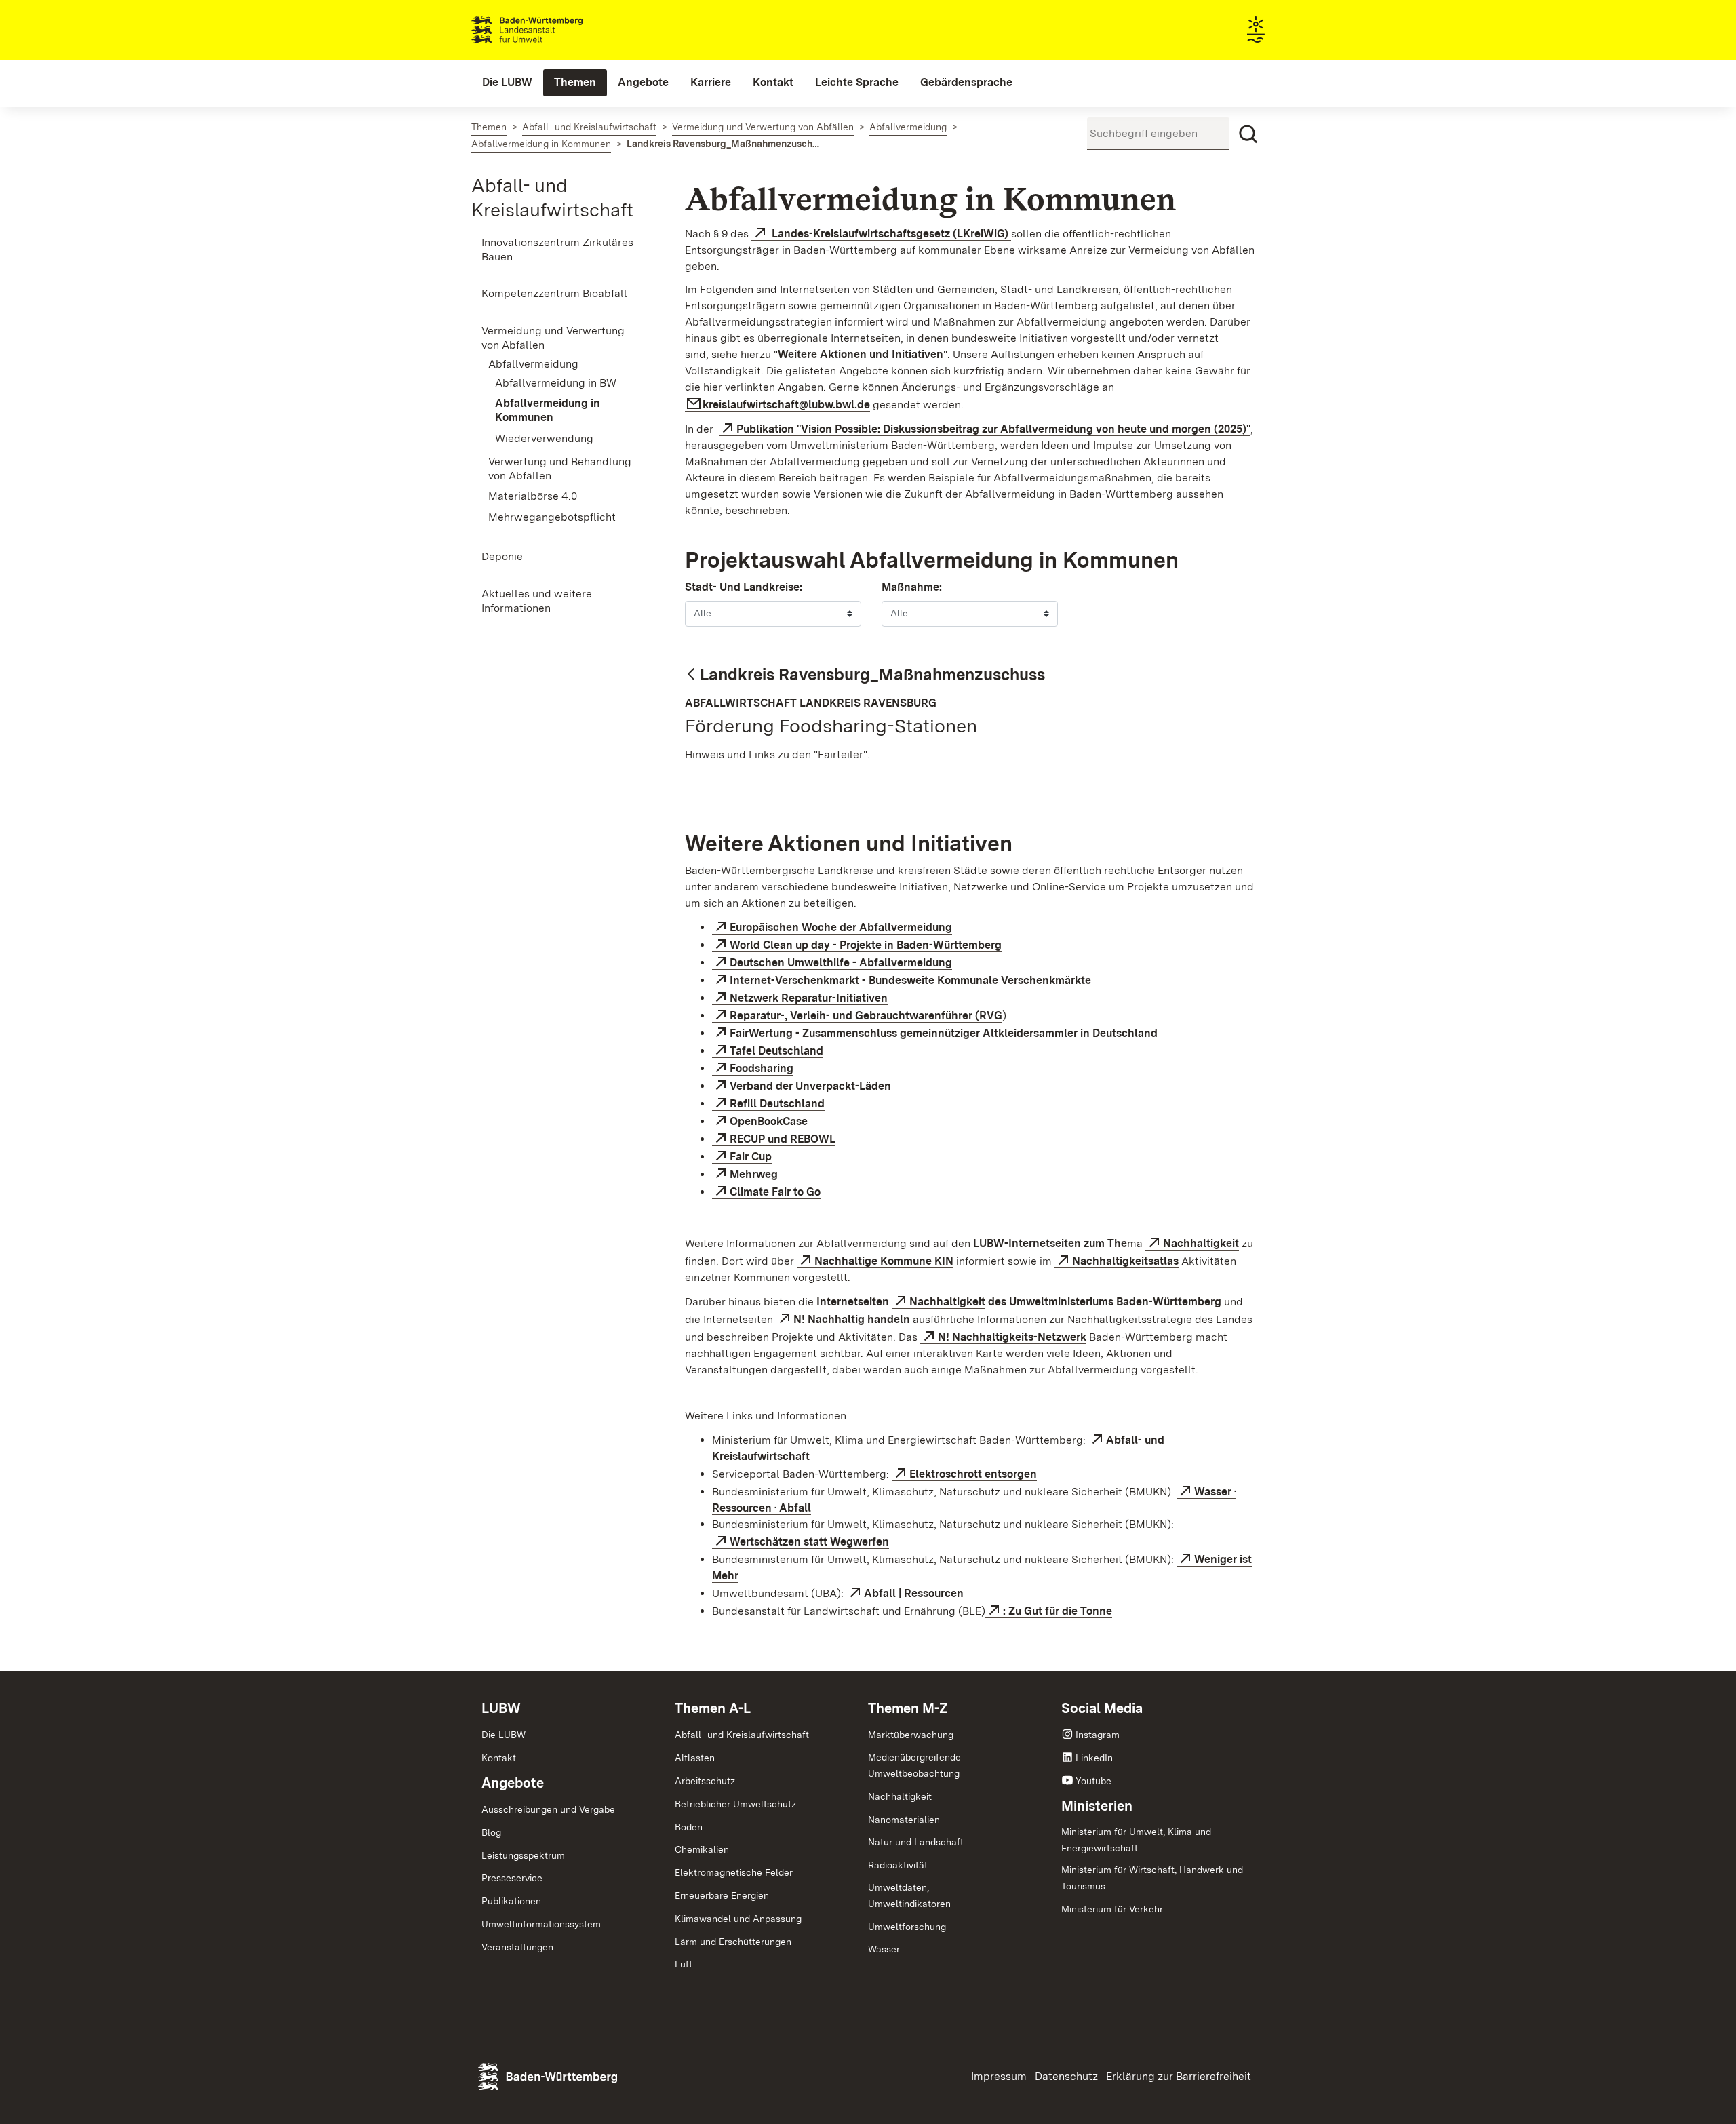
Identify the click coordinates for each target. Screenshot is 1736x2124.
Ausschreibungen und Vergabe (548, 1809)
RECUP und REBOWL (783, 1139)
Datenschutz (1066, 2076)
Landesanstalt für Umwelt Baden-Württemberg (551, 30)
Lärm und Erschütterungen (733, 1942)
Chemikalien (702, 1849)
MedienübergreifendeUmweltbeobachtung (914, 1765)
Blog (491, 1832)
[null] (692, 676)
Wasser (884, 1949)
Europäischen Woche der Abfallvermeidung (841, 927)
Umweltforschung (907, 1927)
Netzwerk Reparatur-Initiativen (809, 998)
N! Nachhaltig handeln (853, 1319)
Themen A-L (713, 1708)
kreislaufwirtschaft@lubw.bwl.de (786, 405)
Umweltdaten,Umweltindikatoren (909, 1895)
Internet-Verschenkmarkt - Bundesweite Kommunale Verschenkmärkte (910, 980)
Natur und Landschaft (916, 1842)
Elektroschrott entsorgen (973, 1474)
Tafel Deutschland (776, 1051)
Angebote (513, 1783)
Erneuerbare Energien (722, 1895)
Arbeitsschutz (705, 1781)
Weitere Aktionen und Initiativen (861, 354)
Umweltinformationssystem (541, 1924)
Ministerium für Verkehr (1112, 1909)
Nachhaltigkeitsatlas (1125, 1261)
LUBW (501, 1708)
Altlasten (695, 1758)
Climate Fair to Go (775, 1192)
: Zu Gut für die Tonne (1058, 1611)
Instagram (1098, 1735)
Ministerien (1097, 1806)
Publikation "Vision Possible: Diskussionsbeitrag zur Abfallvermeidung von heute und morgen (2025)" (993, 429)
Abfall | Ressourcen (914, 1593)
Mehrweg (754, 1174)
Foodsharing (762, 1068)
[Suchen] (1248, 134)
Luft (684, 1964)
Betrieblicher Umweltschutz (735, 1804)
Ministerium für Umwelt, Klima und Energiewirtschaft (1136, 1840)
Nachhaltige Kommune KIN (884, 1261)
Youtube (1093, 1781)
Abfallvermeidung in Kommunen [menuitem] (548, 410)
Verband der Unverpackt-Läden (810, 1086)
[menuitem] (507, 83)
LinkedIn (1094, 1758)
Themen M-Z (908, 1708)
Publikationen (511, 1901)
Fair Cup (751, 1157)
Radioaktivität (898, 1865)
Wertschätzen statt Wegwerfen (809, 1542)
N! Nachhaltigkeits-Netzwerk (1012, 1337)
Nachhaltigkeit (1201, 1243)
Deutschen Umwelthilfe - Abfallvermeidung (841, 963)
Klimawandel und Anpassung (738, 1919)
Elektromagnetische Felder (734, 1872)
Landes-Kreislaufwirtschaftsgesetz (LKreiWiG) (890, 234)
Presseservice (512, 1878)
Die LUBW (504, 1735)
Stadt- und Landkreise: (744, 587)
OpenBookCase (769, 1121)
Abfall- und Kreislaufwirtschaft (742, 1735)
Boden (689, 1827)
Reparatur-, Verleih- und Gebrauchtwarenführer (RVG (866, 1016)
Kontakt (499, 1758)
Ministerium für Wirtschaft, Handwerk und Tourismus (1152, 1878)
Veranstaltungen (517, 1947)
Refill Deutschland (777, 1104)
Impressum (999, 2076)
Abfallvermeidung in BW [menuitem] (556, 383)
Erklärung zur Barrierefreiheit (1179, 2076)
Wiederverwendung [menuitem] (544, 438)
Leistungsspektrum (523, 1855)
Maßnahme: (912, 587)
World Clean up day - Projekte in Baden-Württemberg (866, 945)
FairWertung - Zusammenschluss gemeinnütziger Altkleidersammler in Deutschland (944, 1033)
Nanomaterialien (904, 1820)
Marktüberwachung (911, 1735)
